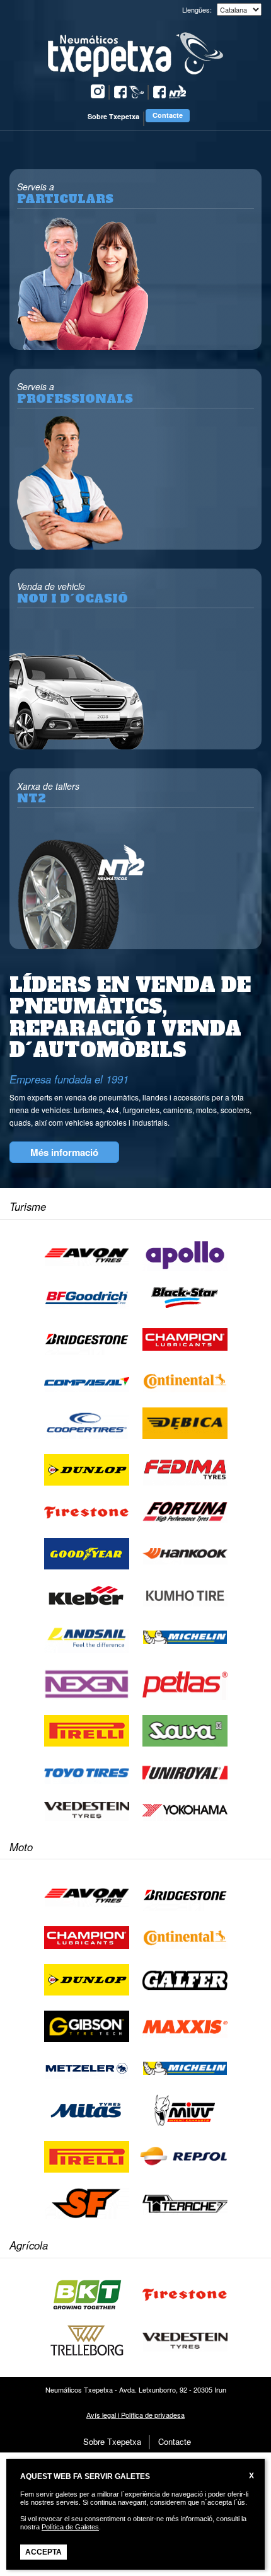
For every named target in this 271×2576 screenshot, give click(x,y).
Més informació (64, 1152)
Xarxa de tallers (48, 793)
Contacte (168, 115)
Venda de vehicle (72, 593)
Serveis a (65, 193)
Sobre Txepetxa (113, 116)
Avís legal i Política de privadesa (135, 2415)
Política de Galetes (70, 2527)
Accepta (43, 2552)
